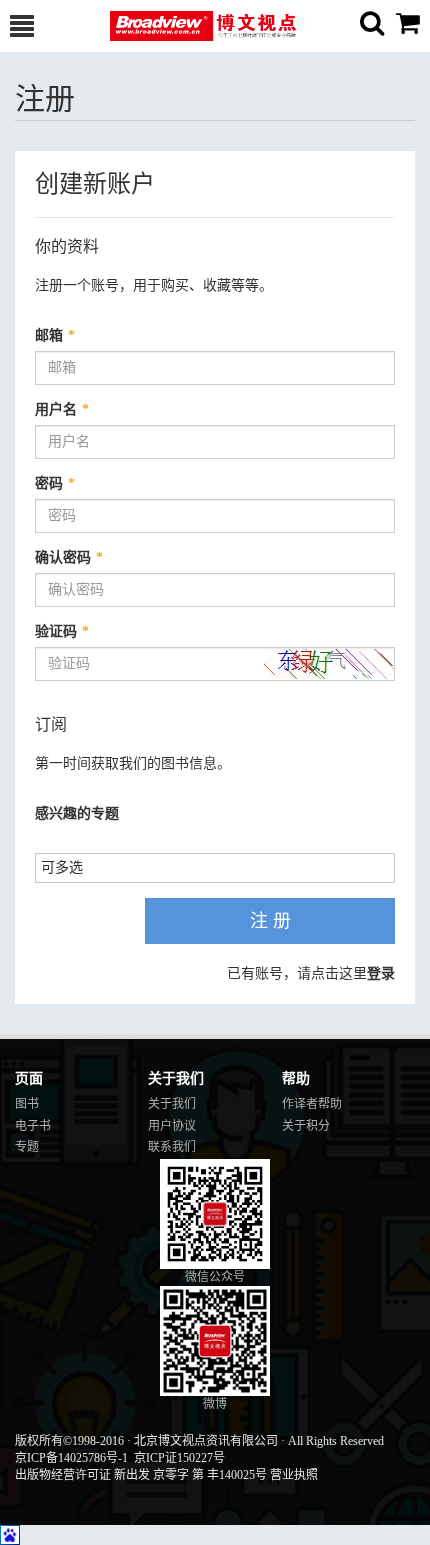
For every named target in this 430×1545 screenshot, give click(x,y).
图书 (27, 1104)
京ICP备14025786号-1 (71, 1458)
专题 (27, 1147)
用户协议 (172, 1126)
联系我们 (172, 1147)
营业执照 (294, 1475)
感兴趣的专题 (77, 813)
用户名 (62, 409)
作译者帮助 (312, 1104)
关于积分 (306, 1126)
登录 (381, 973)
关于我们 (172, 1104)
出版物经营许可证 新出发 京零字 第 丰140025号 (141, 1475)
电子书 (33, 1126)
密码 (55, 483)
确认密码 (69, 557)
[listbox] (69, 866)
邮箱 (55, 335)
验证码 (62, 631)
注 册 (270, 921)
